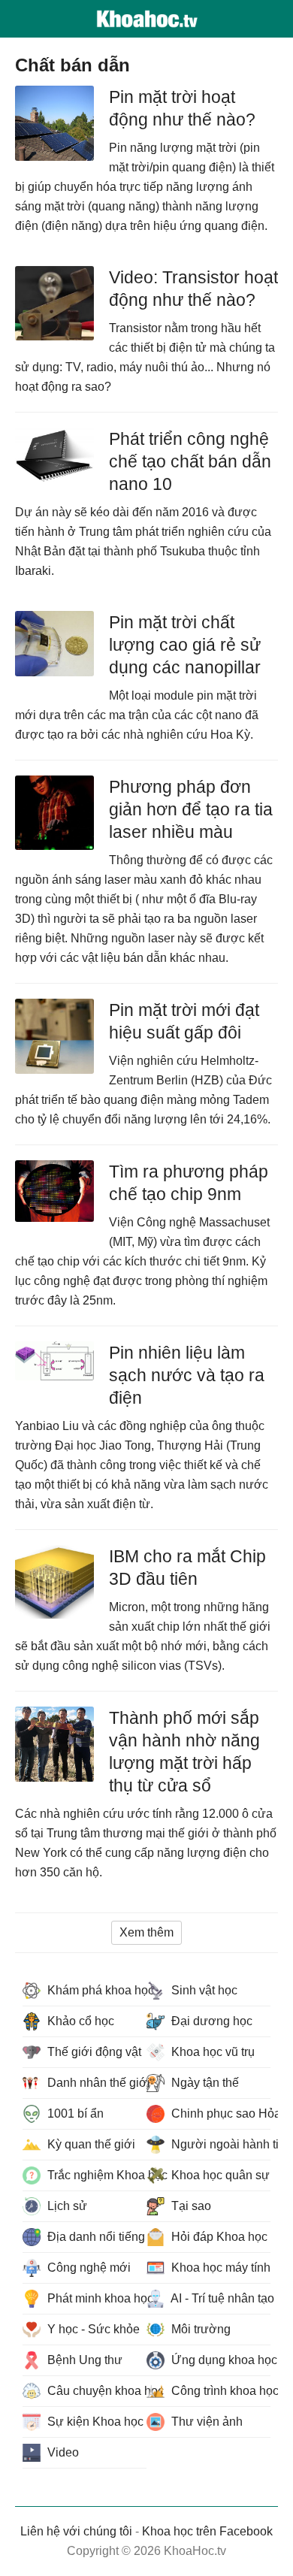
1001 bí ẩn (74, 2113)
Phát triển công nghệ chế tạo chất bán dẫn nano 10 (190, 461)
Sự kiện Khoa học (94, 2422)
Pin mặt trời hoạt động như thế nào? (182, 108)
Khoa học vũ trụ (211, 2052)
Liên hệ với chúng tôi (76, 2531)
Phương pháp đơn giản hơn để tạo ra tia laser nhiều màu (191, 809)
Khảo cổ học (79, 2021)
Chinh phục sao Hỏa (219, 2113)
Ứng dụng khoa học (219, 2360)
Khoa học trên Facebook (207, 2531)
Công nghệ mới (88, 2268)
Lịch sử (66, 2206)
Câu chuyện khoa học (95, 2391)
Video (62, 2452)
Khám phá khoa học (95, 1990)
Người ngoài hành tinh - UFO (219, 2144)
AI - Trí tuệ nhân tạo (219, 2298)
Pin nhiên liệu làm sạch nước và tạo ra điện (187, 1375)
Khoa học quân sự (219, 2175)
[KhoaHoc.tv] (146, 19)
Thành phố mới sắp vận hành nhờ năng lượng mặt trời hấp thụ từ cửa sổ (184, 1752)
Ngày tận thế (204, 2083)
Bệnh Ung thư (83, 2360)
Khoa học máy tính (219, 2268)
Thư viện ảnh (205, 2422)
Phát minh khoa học (95, 2298)
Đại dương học (210, 2021)
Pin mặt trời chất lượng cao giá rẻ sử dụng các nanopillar (185, 645)
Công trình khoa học (219, 2391)
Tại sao (190, 2206)
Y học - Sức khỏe (92, 2329)
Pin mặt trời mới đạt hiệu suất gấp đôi (184, 1021)
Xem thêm (146, 1932)
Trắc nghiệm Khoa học (95, 2175)
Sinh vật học (203, 1990)
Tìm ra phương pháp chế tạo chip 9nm (189, 1183)
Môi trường (199, 2329)
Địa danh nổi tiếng (95, 2237)
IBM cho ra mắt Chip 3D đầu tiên (187, 1568)
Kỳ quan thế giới (90, 2144)
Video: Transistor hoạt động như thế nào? (193, 289)
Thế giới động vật (93, 2052)
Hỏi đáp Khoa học (218, 2237)
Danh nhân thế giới (95, 2083)
